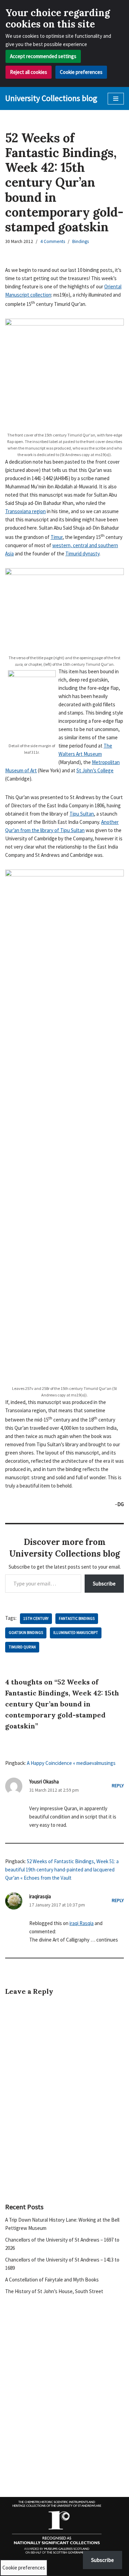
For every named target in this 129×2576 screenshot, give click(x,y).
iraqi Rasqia (82, 1923)
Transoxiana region (25, 511)
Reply (118, 1786)
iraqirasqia (40, 1896)
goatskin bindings (26, 1633)
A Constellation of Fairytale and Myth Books (52, 2280)
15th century (36, 1618)
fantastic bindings (77, 1618)
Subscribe (104, 1583)
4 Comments (53, 241)
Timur (57, 537)
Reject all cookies (29, 72)
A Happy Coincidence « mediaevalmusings (71, 1763)
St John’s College (95, 770)
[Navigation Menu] (116, 99)
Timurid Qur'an (22, 1647)
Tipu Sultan (82, 814)
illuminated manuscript (76, 1633)
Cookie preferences (81, 72)
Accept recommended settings (43, 56)
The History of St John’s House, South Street (54, 2291)
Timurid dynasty (82, 554)
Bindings (80, 241)
